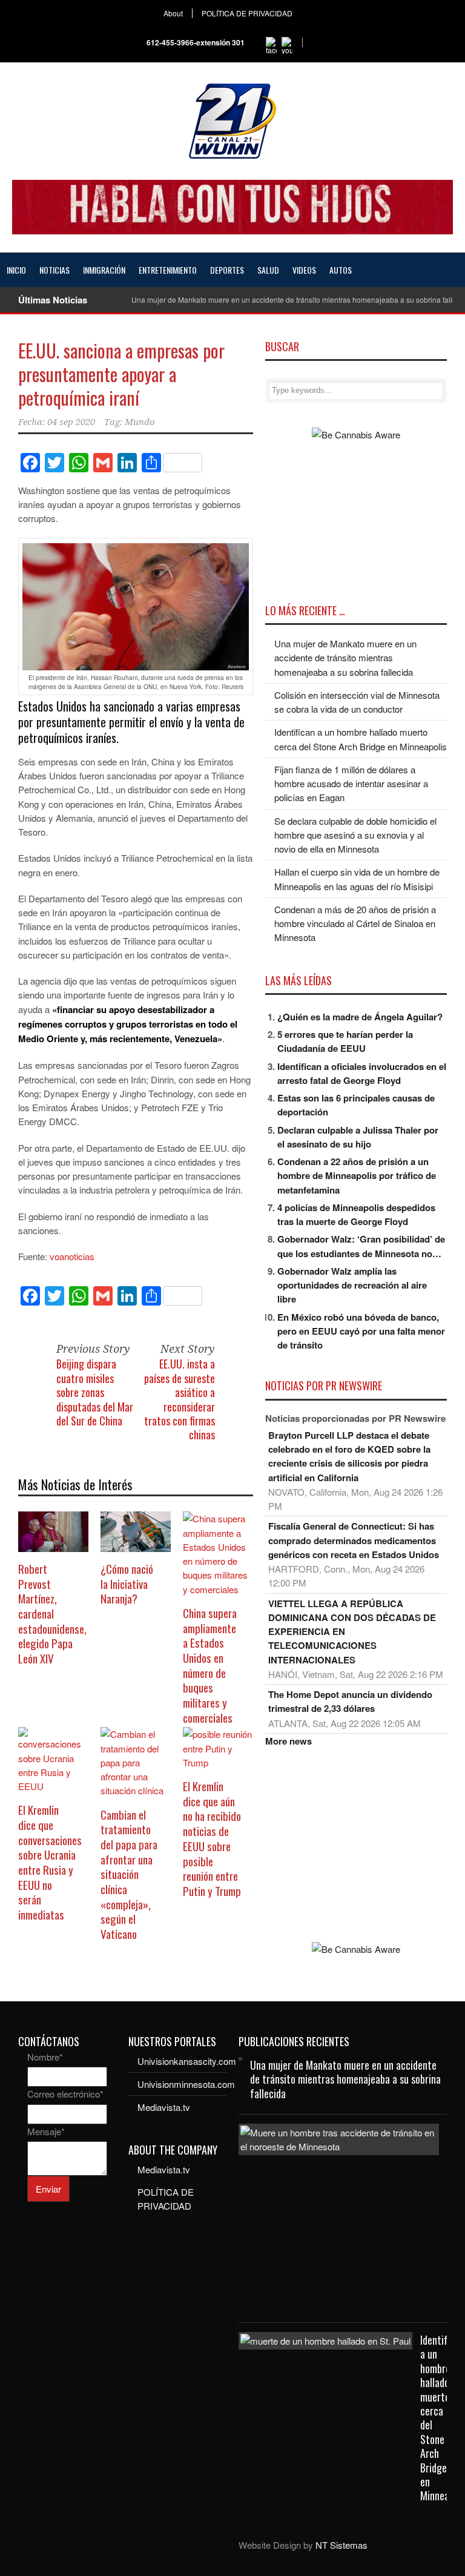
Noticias (54, 270)
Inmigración (104, 270)
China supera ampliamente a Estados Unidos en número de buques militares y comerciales (210, 1665)
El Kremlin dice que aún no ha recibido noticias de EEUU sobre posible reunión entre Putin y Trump (212, 1838)
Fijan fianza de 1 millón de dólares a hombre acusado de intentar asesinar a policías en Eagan (351, 784)
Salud (268, 270)
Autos (341, 270)
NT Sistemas (341, 2545)
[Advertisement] (356, 1845)
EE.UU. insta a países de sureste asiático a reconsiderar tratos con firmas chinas (180, 1399)
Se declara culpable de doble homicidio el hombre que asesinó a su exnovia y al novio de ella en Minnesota (355, 835)
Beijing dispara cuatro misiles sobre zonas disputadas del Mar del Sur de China (95, 1392)
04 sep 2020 (71, 422)
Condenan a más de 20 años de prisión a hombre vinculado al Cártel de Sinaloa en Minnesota (355, 923)
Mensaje (46, 2131)
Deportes (227, 270)
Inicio (16, 270)
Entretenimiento (168, 270)
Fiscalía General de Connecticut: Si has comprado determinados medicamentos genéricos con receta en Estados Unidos (354, 1540)
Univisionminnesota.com (186, 2084)
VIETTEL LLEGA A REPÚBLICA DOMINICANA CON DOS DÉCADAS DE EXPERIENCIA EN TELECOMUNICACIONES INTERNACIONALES (352, 1632)
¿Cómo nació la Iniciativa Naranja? (127, 1583)
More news (289, 1741)
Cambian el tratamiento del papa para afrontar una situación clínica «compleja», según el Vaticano (129, 1874)
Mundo (140, 422)
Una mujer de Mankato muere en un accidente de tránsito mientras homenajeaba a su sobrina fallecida (345, 658)
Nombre (45, 2057)
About (173, 13)
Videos (304, 270)
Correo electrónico (65, 2094)
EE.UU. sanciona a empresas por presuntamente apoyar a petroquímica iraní (121, 374)
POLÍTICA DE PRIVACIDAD (247, 13)
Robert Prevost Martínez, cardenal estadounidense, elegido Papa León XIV (52, 1613)
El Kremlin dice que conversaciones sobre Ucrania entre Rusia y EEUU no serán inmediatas (50, 1862)
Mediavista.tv (164, 2107)
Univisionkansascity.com (187, 2061)
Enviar (48, 2189)
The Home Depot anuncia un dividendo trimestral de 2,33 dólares (350, 1701)
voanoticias (72, 1256)
